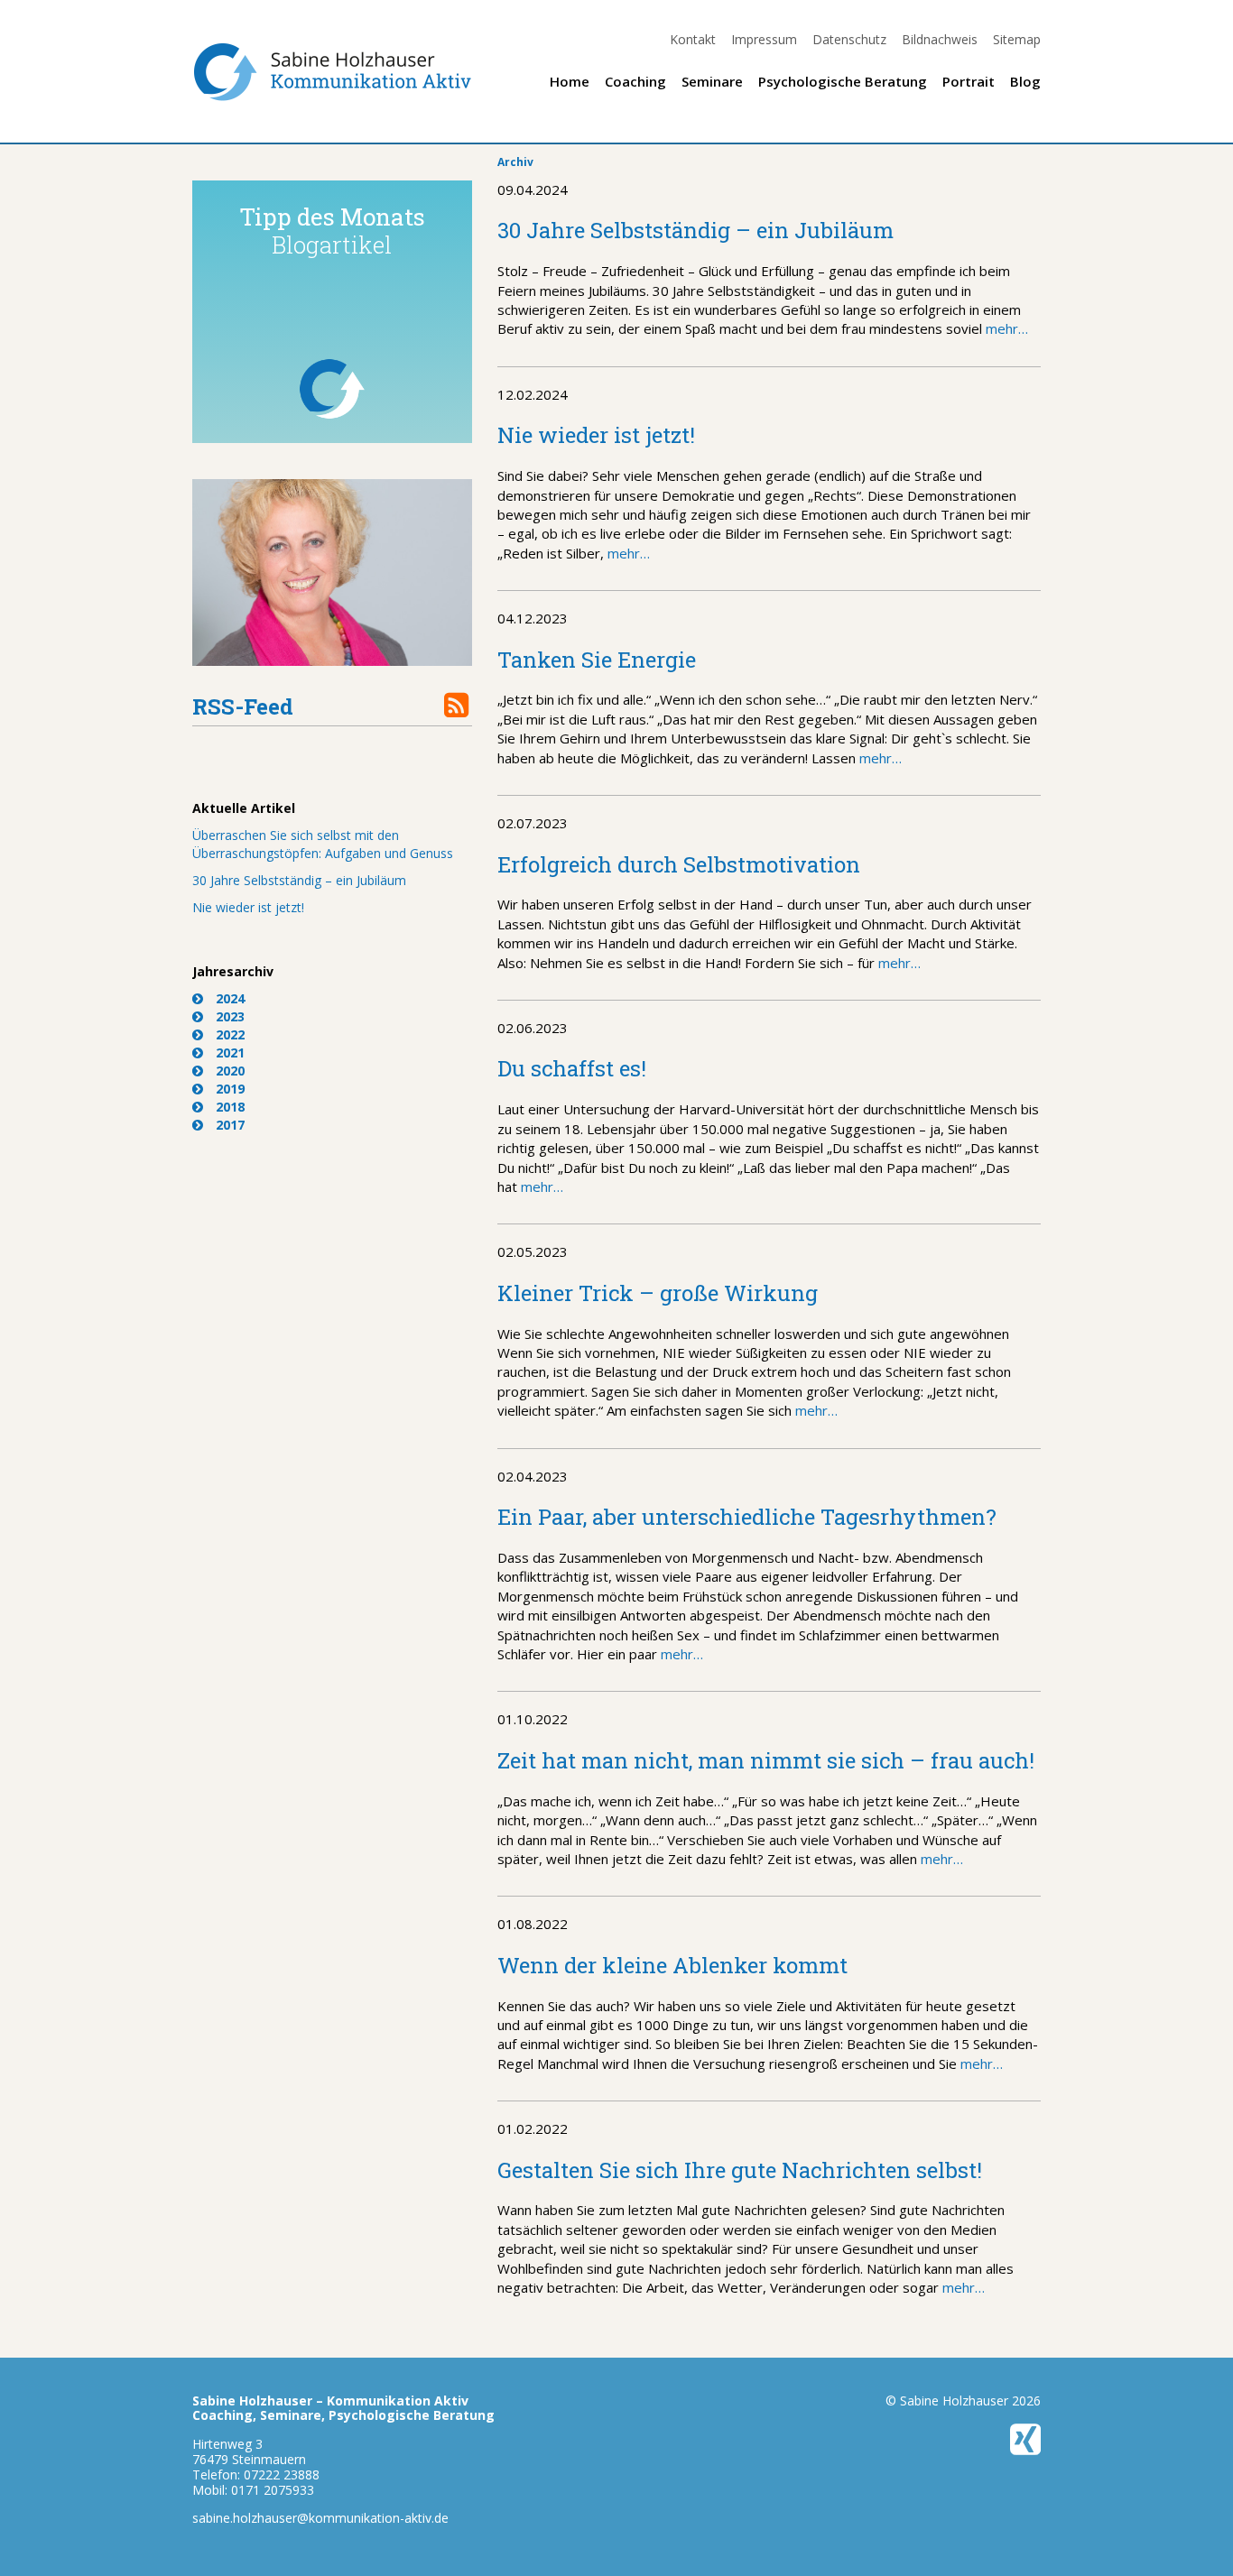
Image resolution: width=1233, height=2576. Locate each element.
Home (570, 81)
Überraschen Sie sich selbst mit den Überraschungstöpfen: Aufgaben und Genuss (323, 844)
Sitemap (1017, 39)
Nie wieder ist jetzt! (248, 907)
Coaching (635, 81)
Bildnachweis (940, 39)
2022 (230, 1034)
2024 (230, 998)
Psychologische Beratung (843, 81)
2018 (230, 1107)
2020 (230, 1071)
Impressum (764, 39)
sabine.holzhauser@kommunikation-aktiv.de (320, 2518)
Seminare (712, 81)
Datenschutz (849, 39)
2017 (230, 1125)
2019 (230, 1089)
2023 (230, 1016)
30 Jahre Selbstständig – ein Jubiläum (299, 880)
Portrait (969, 81)
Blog (1025, 81)
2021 (230, 1053)
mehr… (1005, 328)
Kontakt (693, 39)
